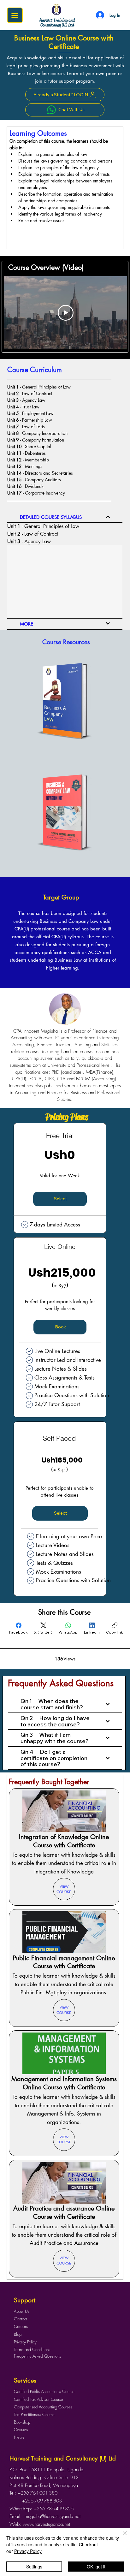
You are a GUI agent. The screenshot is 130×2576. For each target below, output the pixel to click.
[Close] (121, 2537)
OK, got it (96, 2567)
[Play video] (66, 313)
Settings (34, 2567)
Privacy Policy (28, 2551)
